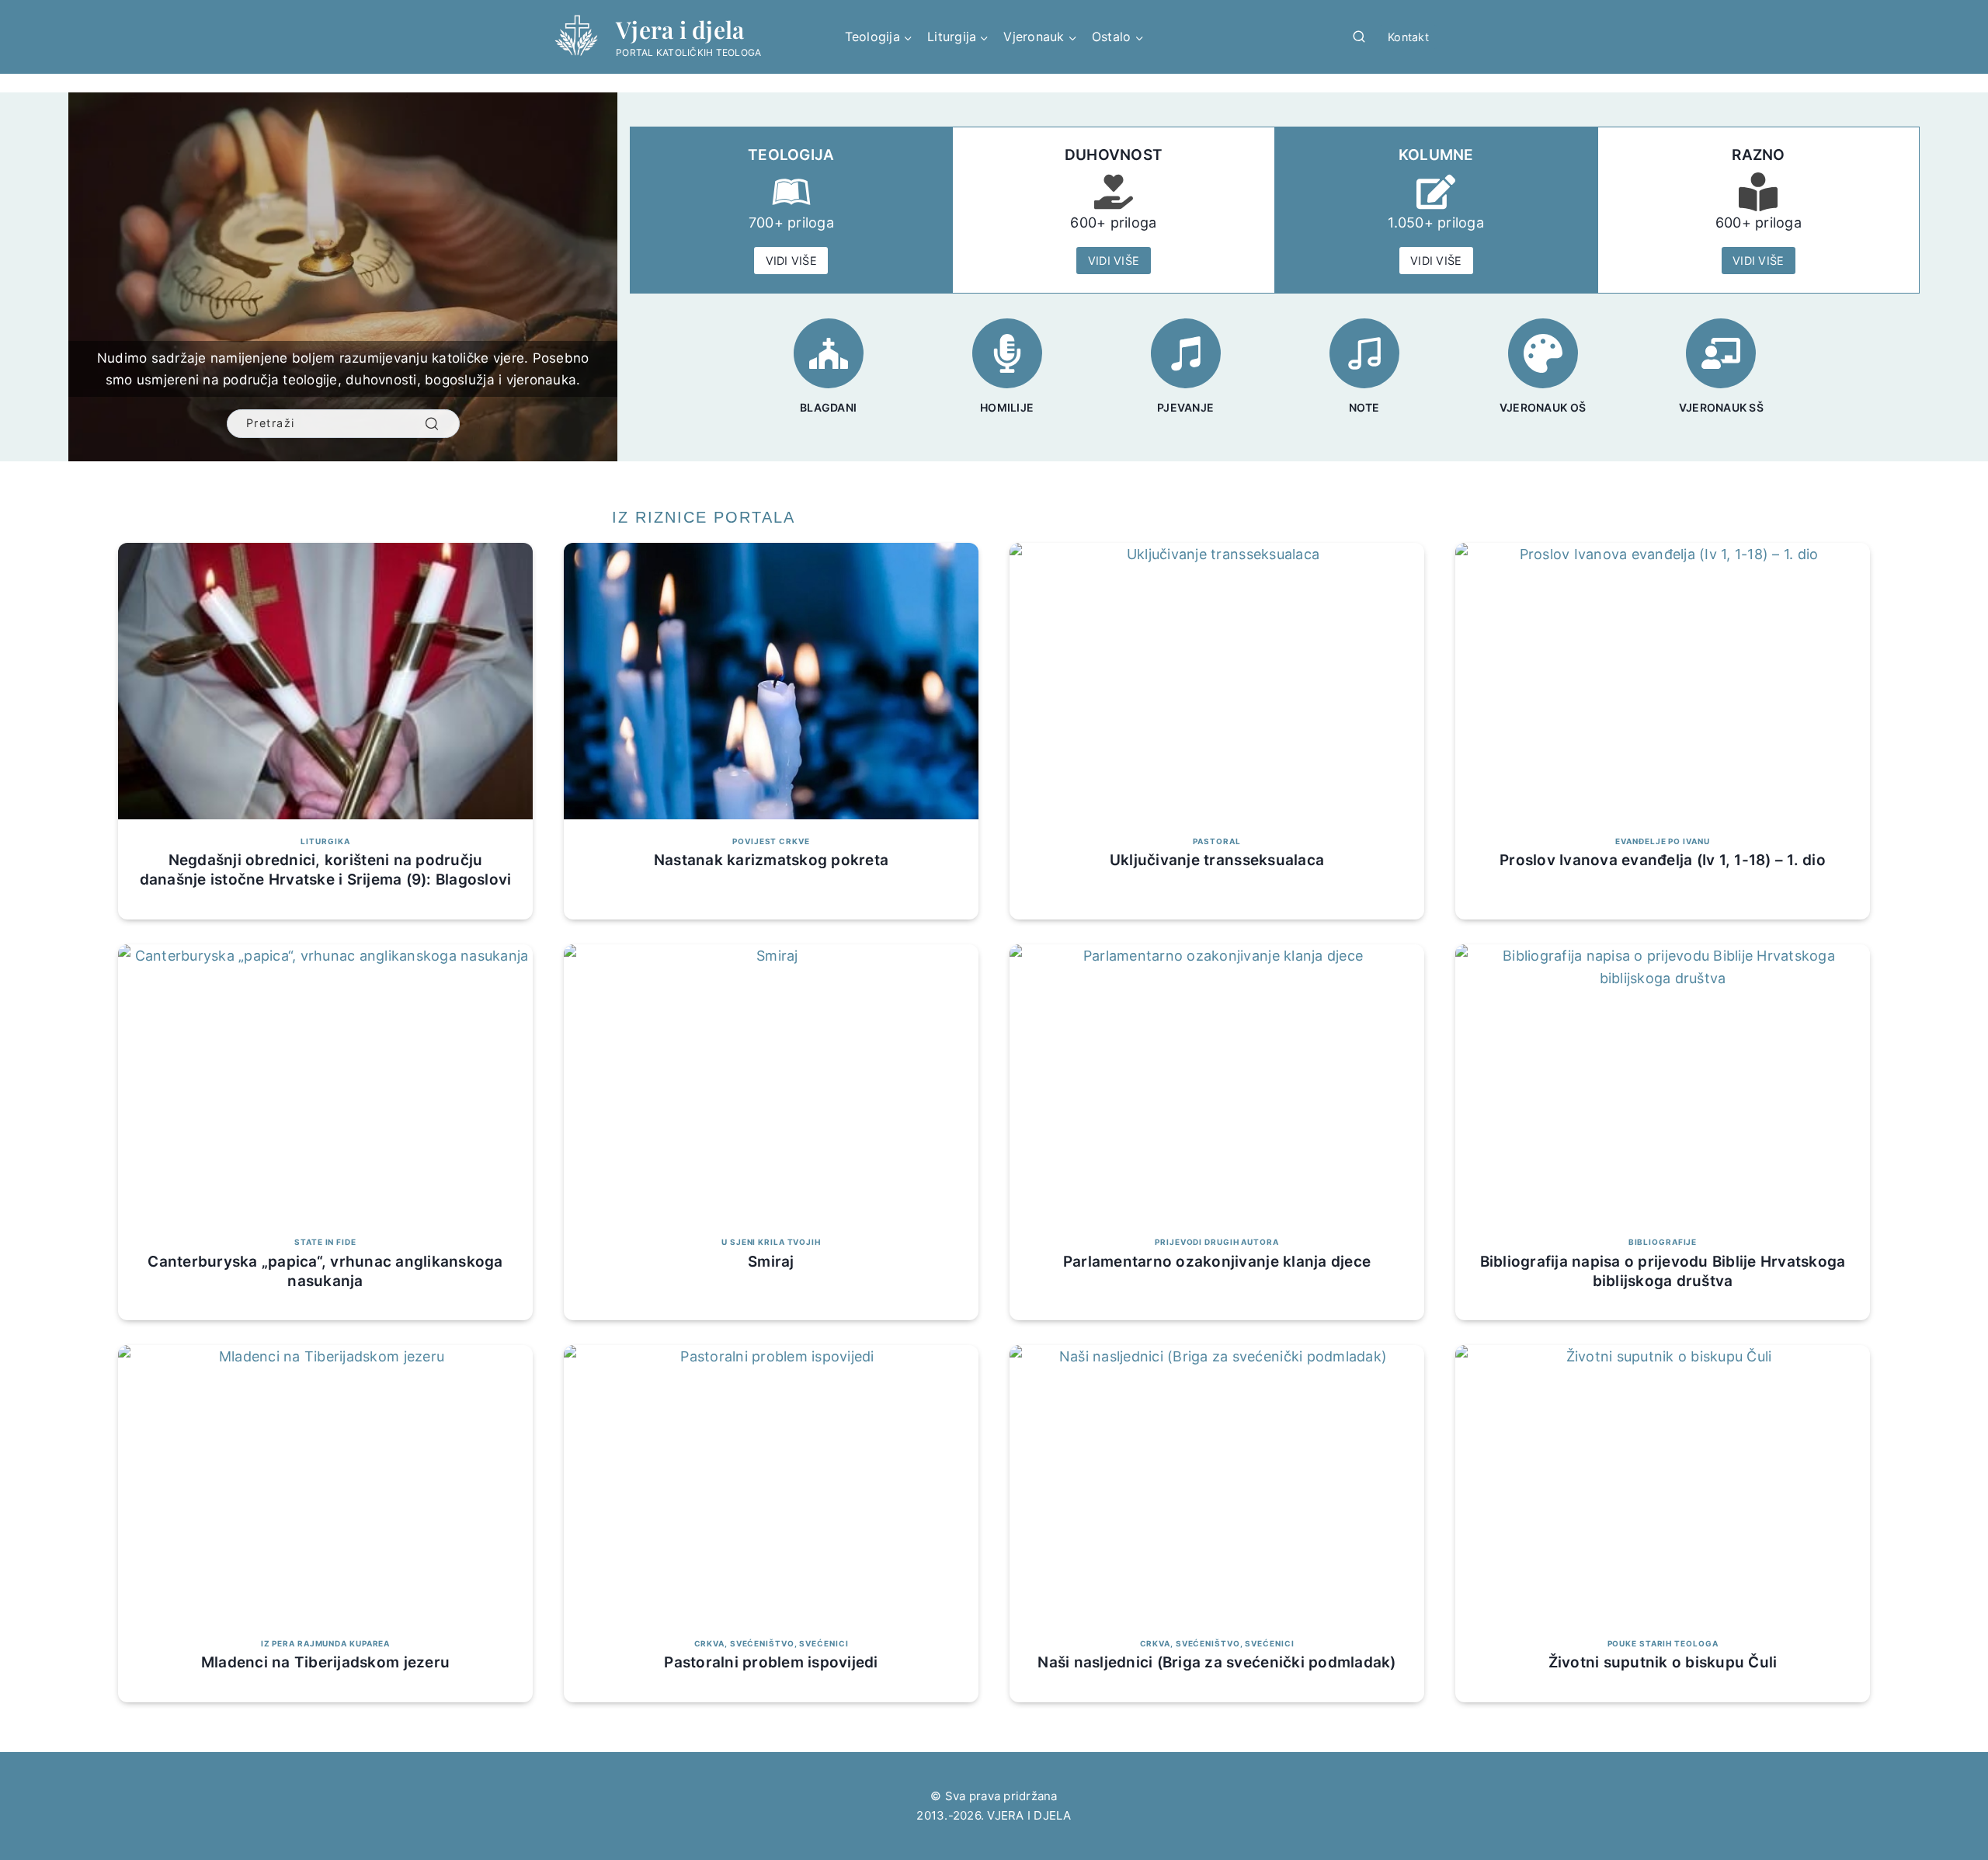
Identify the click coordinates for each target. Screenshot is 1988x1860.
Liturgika (325, 841)
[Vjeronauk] (1721, 353)
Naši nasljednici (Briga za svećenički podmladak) (1216, 1662)
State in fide (325, 1242)
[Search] (432, 424)
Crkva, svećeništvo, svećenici (772, 1643)
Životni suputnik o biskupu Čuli (1663, 1662)
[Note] (1364, 353)
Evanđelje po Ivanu (1662, 841)
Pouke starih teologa (1663, 1643)
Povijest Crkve (771, 841)
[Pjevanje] (1186, 353)
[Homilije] (1007, 353)
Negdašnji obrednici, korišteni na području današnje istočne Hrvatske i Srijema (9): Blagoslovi (326, 870)
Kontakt (1408, 37)
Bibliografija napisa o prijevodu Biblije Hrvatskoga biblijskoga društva (1663, 1271)
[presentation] (325, 681)
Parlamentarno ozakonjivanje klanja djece (1217, 1262)
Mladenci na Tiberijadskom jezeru (325, 1662)
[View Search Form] (1359, 37)
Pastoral (1216, 841)
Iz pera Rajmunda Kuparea (325, 1643)
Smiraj (771, 1262)
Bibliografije (1663, 1242)
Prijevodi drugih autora (1216, 1242)
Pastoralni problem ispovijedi (771, 1662)
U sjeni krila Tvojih (771, 1242)
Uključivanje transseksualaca (1217, 860)
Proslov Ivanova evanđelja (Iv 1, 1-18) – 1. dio (1663, 860)
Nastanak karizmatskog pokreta (771, 860)
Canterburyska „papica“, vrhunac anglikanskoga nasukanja (325, 1271)
